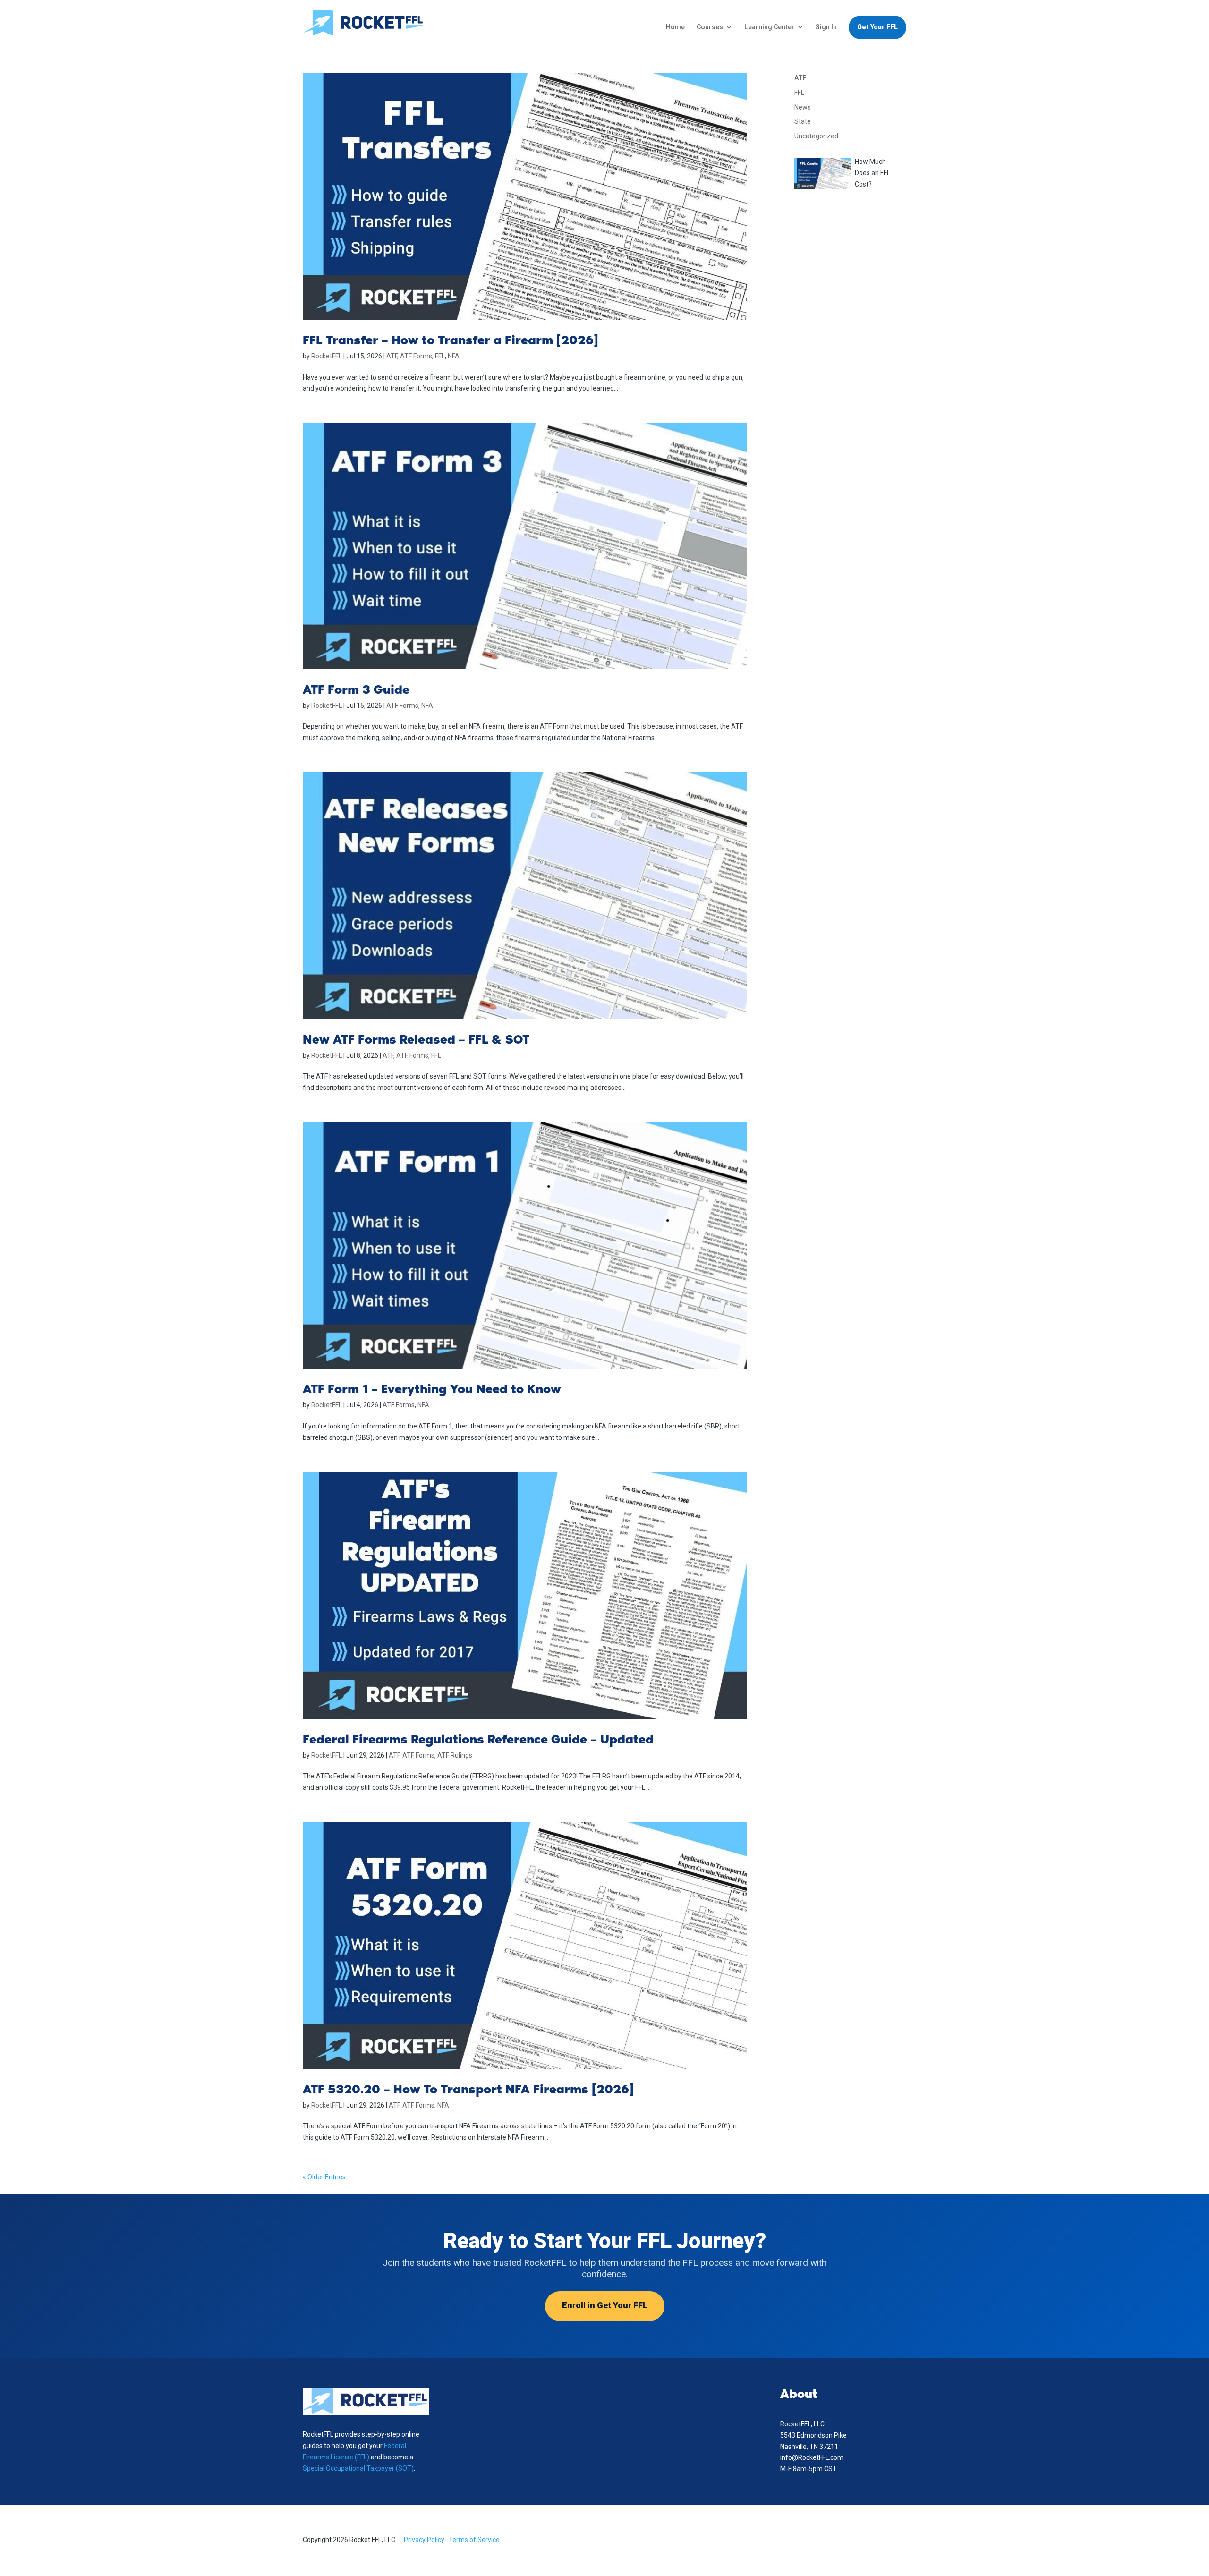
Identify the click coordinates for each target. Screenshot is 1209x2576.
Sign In (826, 27)
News (803, 107)
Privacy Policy (424, 2540)
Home (675, 27)
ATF (392, 356)
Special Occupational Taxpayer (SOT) (358, 2468)
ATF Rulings (455, 1755)
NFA (454, 356)
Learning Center (769, 27)
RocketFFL (327, 356)
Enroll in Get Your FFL (605, 2306)
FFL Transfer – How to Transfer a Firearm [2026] (451, 340)
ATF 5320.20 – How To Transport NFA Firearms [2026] (468, 2089)
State (803, 121)
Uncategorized (816, 136)
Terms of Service (474, 2540)
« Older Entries (324, 2177)
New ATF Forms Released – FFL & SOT (416, 1039)
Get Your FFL (877, 27)
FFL (440, 356)
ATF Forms (416, 356)
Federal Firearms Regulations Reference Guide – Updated (478, 1739)
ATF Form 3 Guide (356, 689)
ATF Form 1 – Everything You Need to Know (432, 1389)
